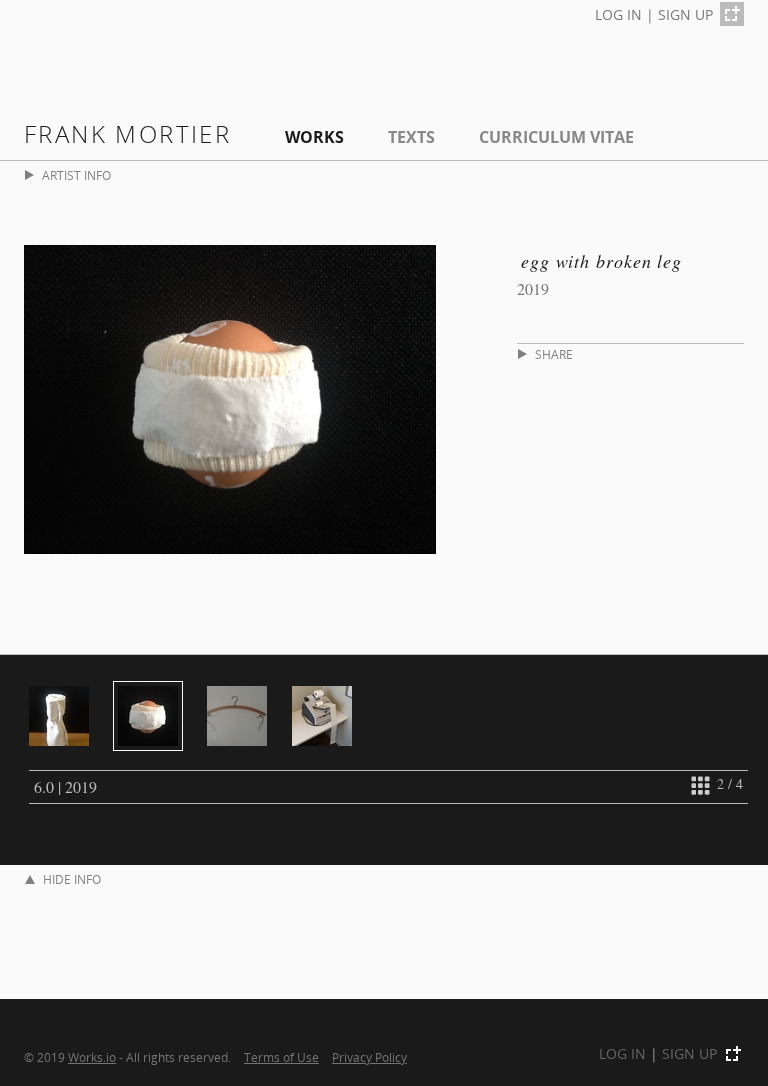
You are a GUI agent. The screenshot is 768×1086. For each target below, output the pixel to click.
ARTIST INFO (76, 175)
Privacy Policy (369, 1057)
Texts (411, 137)
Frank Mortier (127, 133)
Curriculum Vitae (556, 137)
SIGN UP (685, 14)
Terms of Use (281, 1057)
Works (314, 137)
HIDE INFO (72, 879)
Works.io (92, 1057)
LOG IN (618, 14)
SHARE (554, 354)
